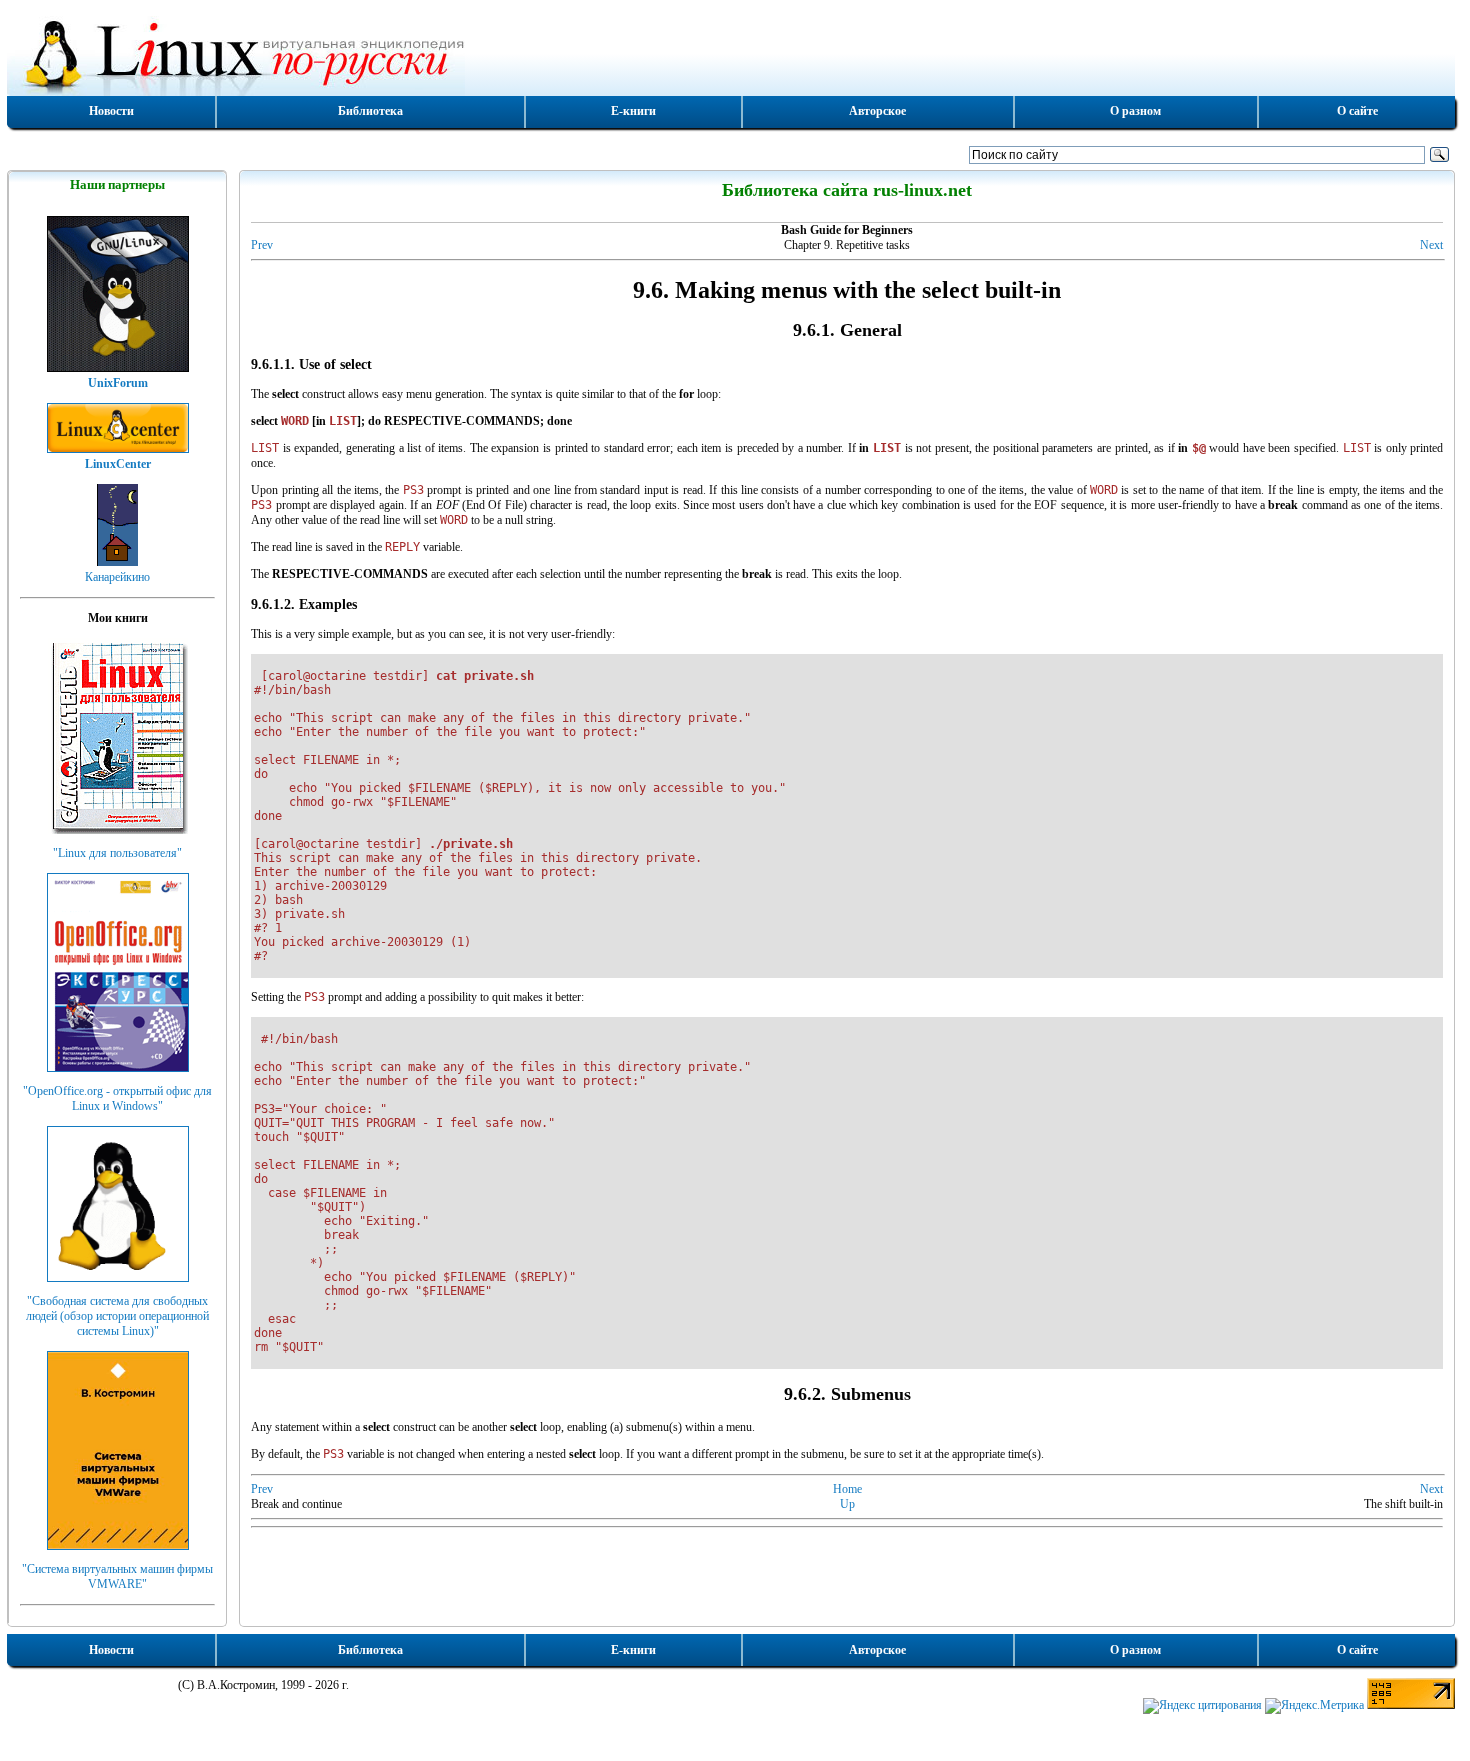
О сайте (1357, 111)
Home (847, 1489)
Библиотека (370, 111)
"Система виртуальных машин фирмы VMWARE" (117, 1576)
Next (1431, 245)
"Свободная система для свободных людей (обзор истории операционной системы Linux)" (117, 1316)
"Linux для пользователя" (117, 853)
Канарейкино (117, 577)
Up (847, 1504)
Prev (262, 245)
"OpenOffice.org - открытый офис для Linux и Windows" (117, 1098)
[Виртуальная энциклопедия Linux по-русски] (731, 54)
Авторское (877, 111)
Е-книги (633, 111)
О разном (1135, 111)
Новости (111, 111)
